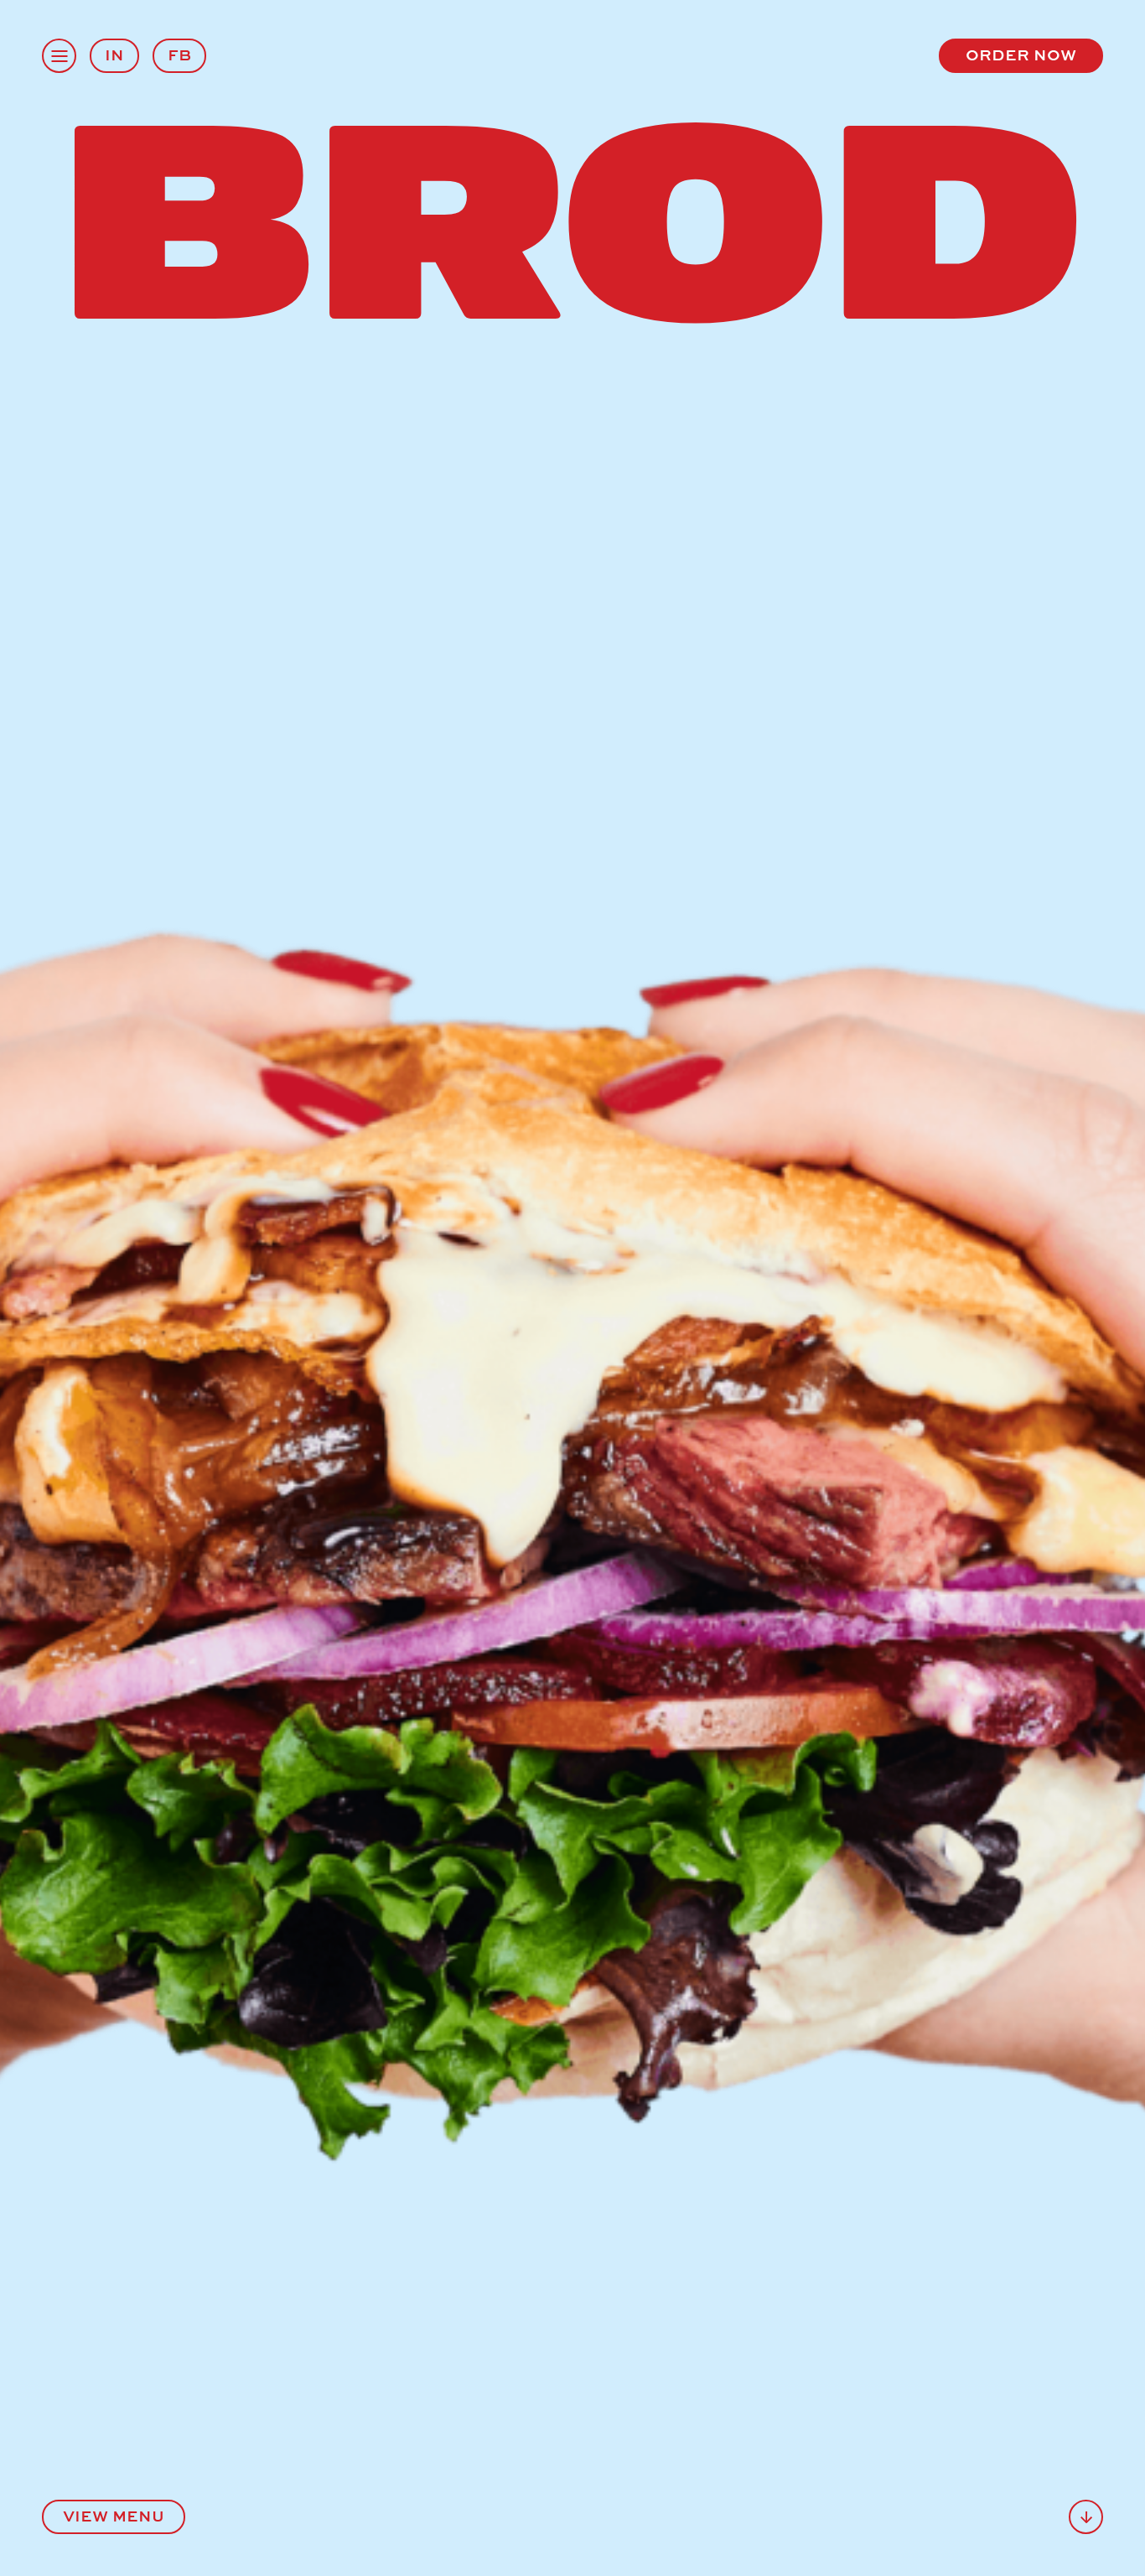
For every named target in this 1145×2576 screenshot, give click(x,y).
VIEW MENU (114, 2515)
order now (1021, 54)
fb (179, 54)
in (114, 54)
